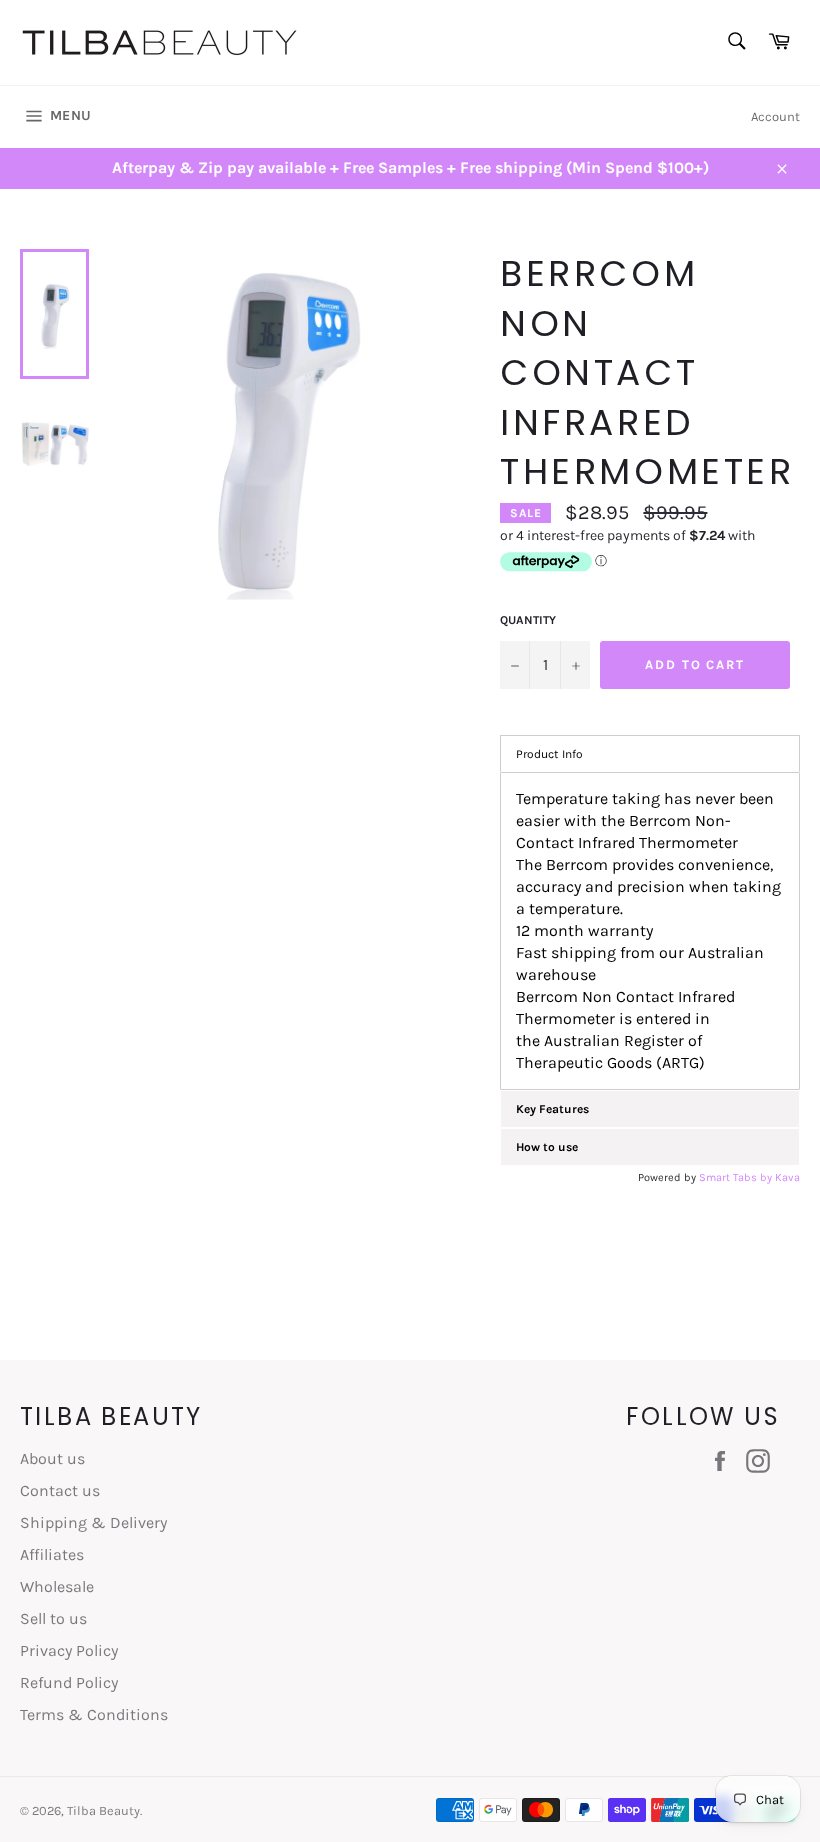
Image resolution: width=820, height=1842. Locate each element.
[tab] (650, 1109)
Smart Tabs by (737, 1177)
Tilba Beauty (103, 1810)
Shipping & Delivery (93, 1522)
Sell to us (53, 1618)
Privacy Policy (69, 1650)
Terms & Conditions (94, 1714)
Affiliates (52, 1554)
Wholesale (57, 1586)
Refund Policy (69, 1682)
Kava (787, 1177)
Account (775, 116)
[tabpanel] (650, 931)
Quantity (528, 620)
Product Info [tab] (549, 754)
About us (52, 1458)
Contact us (60, 1490)
